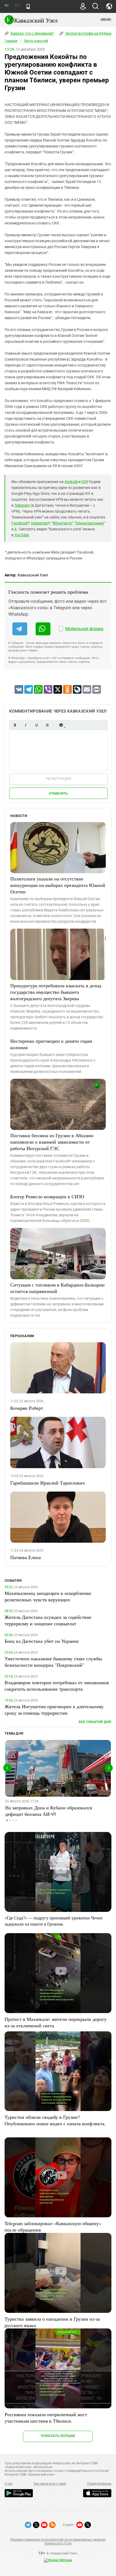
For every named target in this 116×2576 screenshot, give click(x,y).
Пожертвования (99, 2484)
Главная (11, 41)
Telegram (22, 505)
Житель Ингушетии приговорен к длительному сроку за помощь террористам (54, 1710)
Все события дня (95, 1722)
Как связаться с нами (50, 2484)
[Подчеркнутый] (36, 725)
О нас (9, 2484)
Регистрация (58, 779)
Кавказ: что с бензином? (32, 33)
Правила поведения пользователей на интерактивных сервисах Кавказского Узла (58, 2542)
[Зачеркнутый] (47, 725)
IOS (84, 482)
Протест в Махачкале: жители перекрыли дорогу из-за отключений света (56, 2022)
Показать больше (58, 2436)
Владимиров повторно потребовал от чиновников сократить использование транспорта (57, 1686)
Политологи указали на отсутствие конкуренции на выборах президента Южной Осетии (58, 885)
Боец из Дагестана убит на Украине (42, 1641)
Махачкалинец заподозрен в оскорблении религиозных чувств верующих (48, 1596)
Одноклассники (90, 523)
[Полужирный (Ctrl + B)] (15, 725)
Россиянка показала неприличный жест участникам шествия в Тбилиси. (46, 2418)
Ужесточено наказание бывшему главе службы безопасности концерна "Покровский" (53, 1662)
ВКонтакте (62, 523)
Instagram (40, 523)
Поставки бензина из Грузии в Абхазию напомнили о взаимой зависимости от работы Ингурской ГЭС (52, 1142)
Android (71, 482)
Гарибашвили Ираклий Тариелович (47, 1483)
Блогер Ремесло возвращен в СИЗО (47, 1196)
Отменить (58, 793)
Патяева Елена (25, 1557)
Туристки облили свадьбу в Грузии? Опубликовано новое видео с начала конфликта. (55, 2120)
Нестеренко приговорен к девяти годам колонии (51, 1044)
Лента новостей (36, 41)
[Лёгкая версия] (28, 6)
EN (17, 6)
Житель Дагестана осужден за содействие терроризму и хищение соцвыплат (48, 1620)
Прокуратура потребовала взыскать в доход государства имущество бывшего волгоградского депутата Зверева (56, 992)
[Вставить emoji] (61, 725)
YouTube (22, 535)
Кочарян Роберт (27, 1408)
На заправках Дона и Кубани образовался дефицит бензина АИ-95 (49, 1811)
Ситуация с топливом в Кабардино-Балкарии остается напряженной (57, 1288)
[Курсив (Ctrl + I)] (26, 725)
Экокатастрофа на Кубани (88, 33)
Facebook (20, 523)
